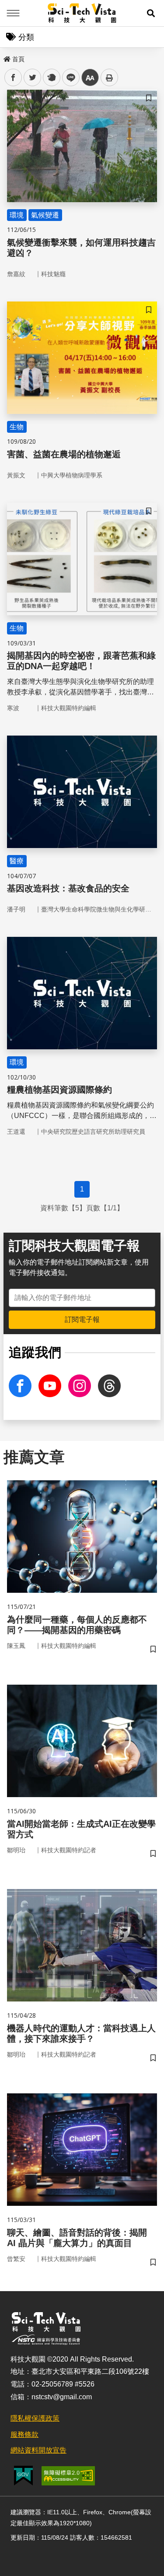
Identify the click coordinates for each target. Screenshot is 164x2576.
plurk (51, 78)
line (68, 78)
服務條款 (24, 2434)
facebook (13, 78)
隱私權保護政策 (35, 2418)
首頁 (18, 59)
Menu (13, 13)
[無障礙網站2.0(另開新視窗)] (68, 2476)
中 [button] (90, 78)
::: (6, 57)
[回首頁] (82, 13)
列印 (109, 77)
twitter (33, 78)
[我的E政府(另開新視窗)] (23, 2476)
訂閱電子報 (82, 1320)
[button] (151, 13)
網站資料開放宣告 (38, 2450)
